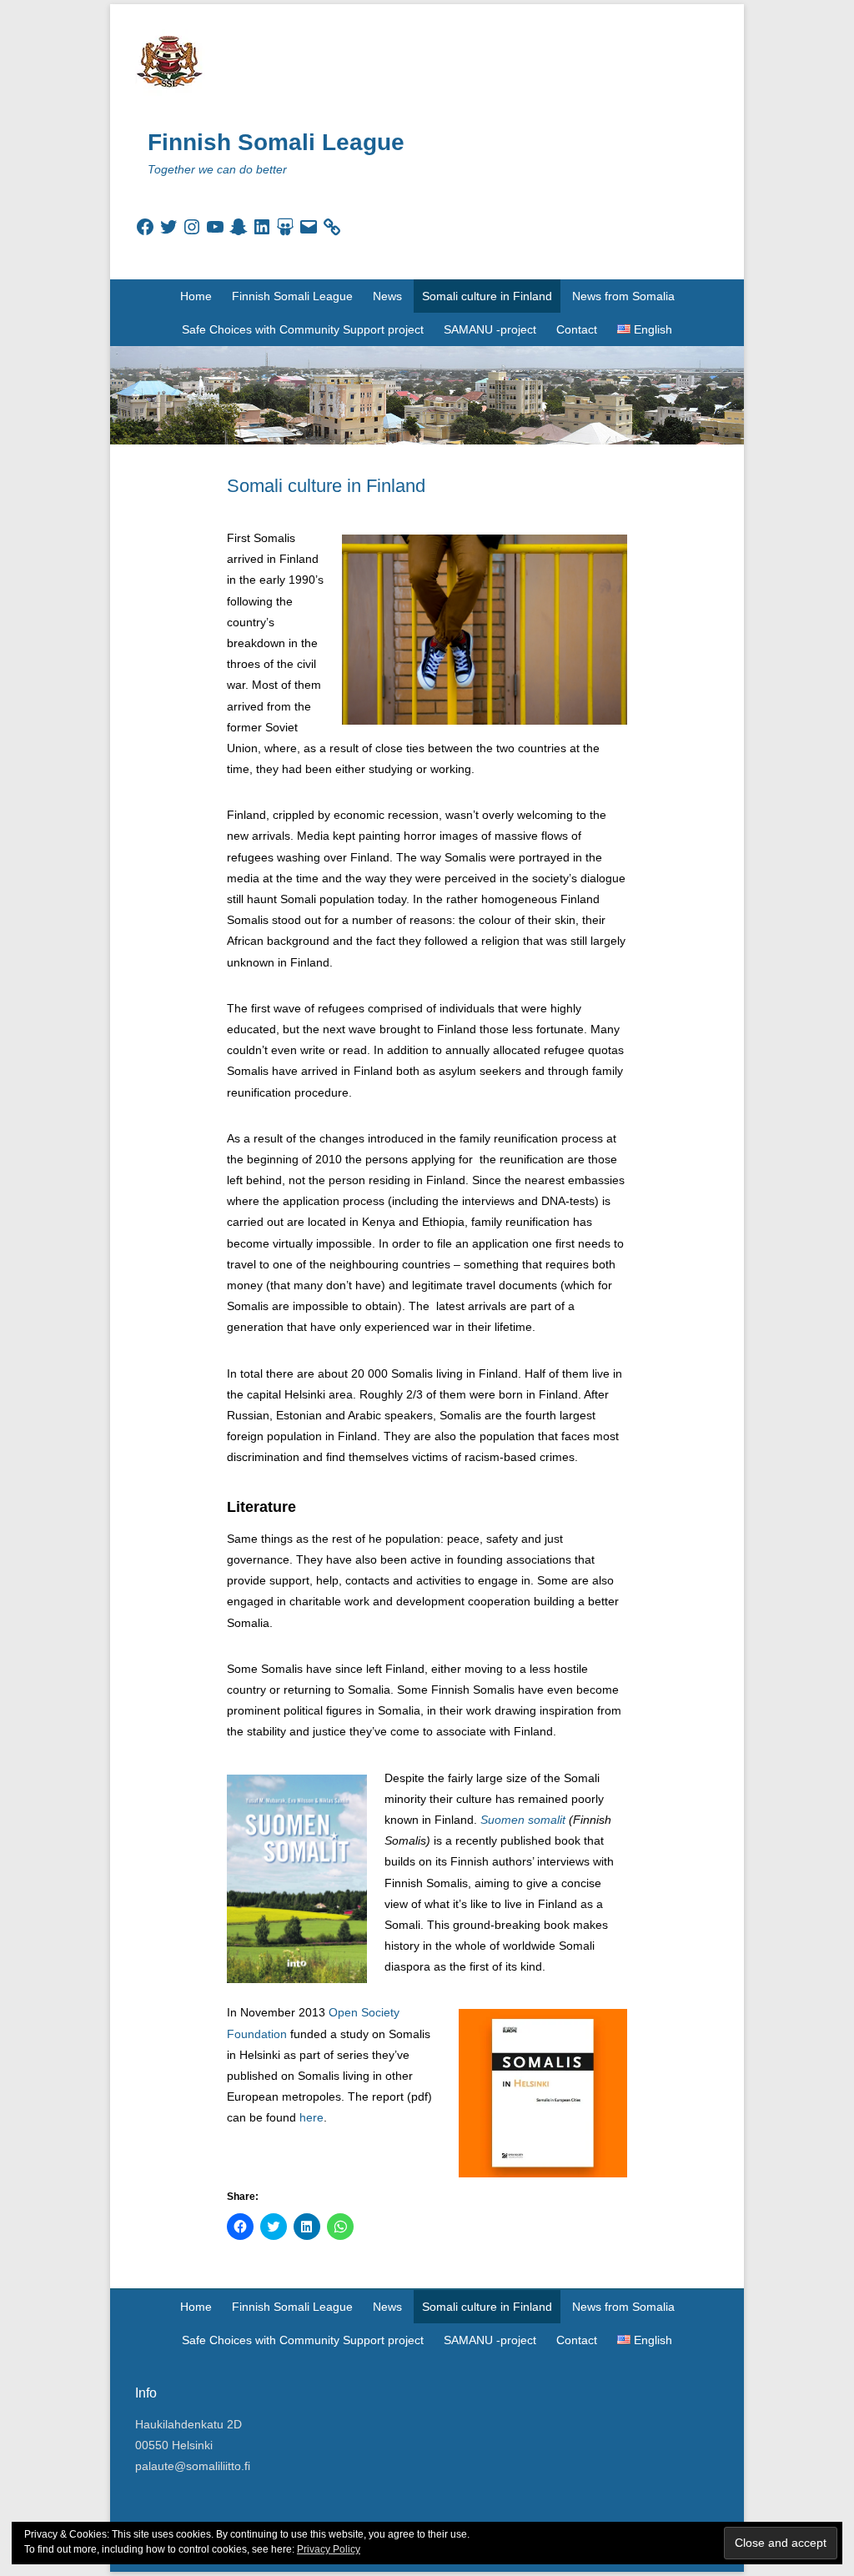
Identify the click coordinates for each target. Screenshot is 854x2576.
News (387, 296)
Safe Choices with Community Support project (303, 329)
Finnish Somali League (276, 142)
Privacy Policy (329, 2549)
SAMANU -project (490, 329)
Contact (577, 329)
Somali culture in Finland (487, 296)
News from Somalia (623, 296)
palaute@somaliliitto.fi (193, 2466)
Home (196, 296)
